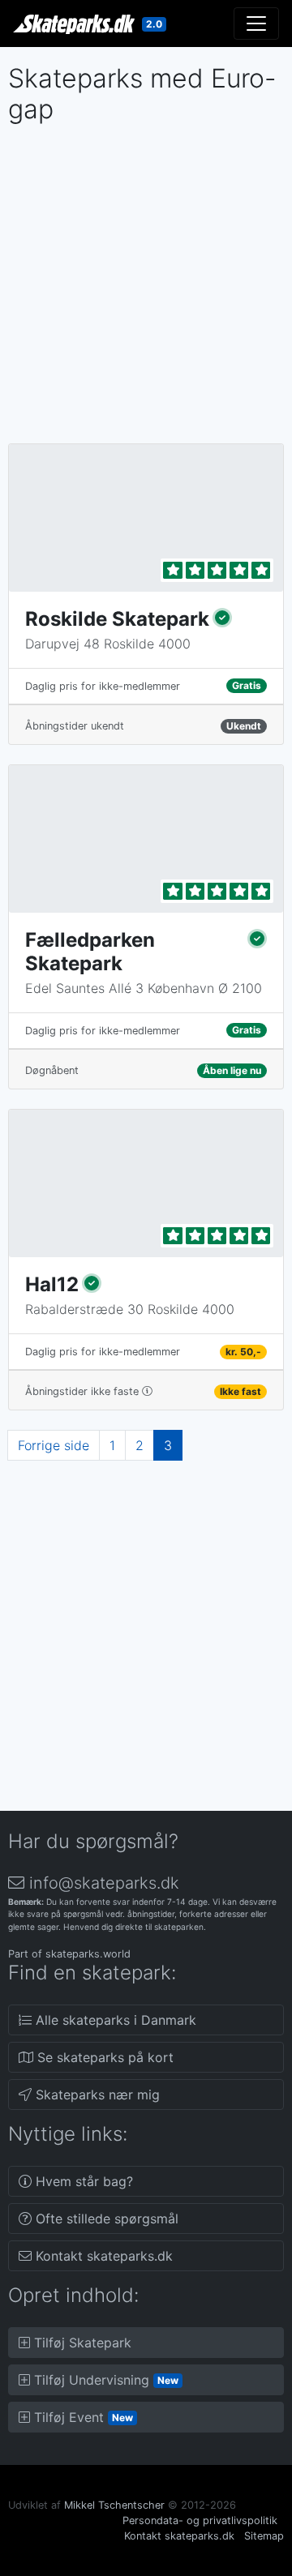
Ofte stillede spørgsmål (105, 2219)
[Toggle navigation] (256, 24)
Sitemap (264, 2536)
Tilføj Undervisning (104, 2380)
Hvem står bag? (82, 2181)
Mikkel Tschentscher (114, 2505)
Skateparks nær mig (96, 2095)
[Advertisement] (146, 278)
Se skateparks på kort (103, 2057)
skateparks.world (88, 1954)
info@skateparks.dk (102, 1883)
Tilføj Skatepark (81, 2343)
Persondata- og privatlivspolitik (200, 2520)
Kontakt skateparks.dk (102, 2256)
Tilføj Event (82, 2417)
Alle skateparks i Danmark (114, 2020)
